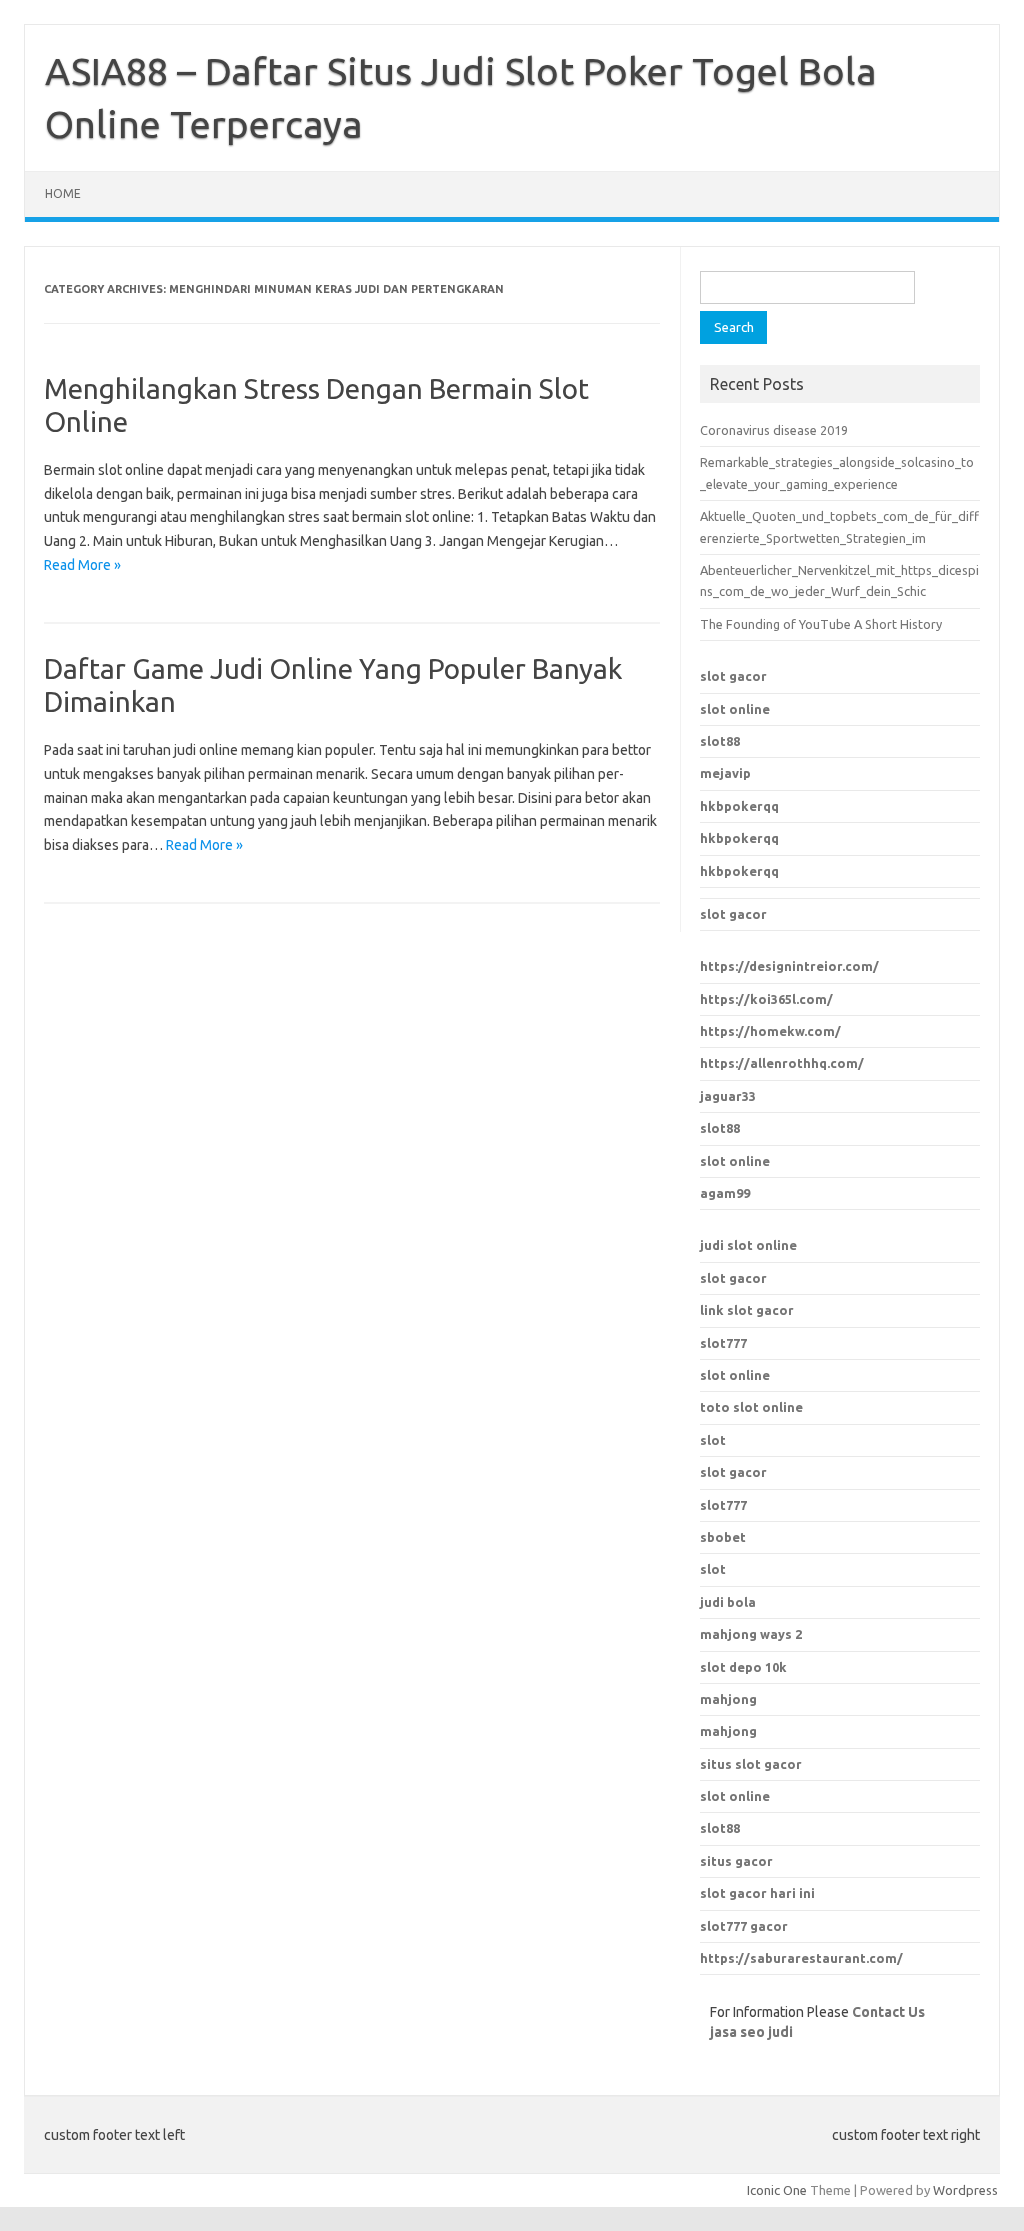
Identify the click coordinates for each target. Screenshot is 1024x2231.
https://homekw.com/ (770, 1031)
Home (63, 193)
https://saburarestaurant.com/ (801, 1958)
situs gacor (736, 1861)
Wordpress (965, 2190)
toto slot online (751, 1407)
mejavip (725, 773)
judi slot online (748, 1245)
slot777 (723, 1343)
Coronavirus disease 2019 (774, 430)
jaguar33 (728, 1096)
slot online (735, 709)
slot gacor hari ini (757, 1893)
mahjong (728, 1731)
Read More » (82, 565)
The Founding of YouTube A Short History (821, 624)
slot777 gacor (744, 1926)
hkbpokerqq (739, 806)
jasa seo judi (751, 2032)
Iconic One (777, 2190)
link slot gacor (747, 1310)
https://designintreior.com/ (789, 966)
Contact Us (888, 2012)
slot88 (720, 741)
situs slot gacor (751, 1764)
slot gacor (733, 676)
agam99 (725, 1193)
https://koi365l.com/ (766, 999)
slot (713, 1440)
